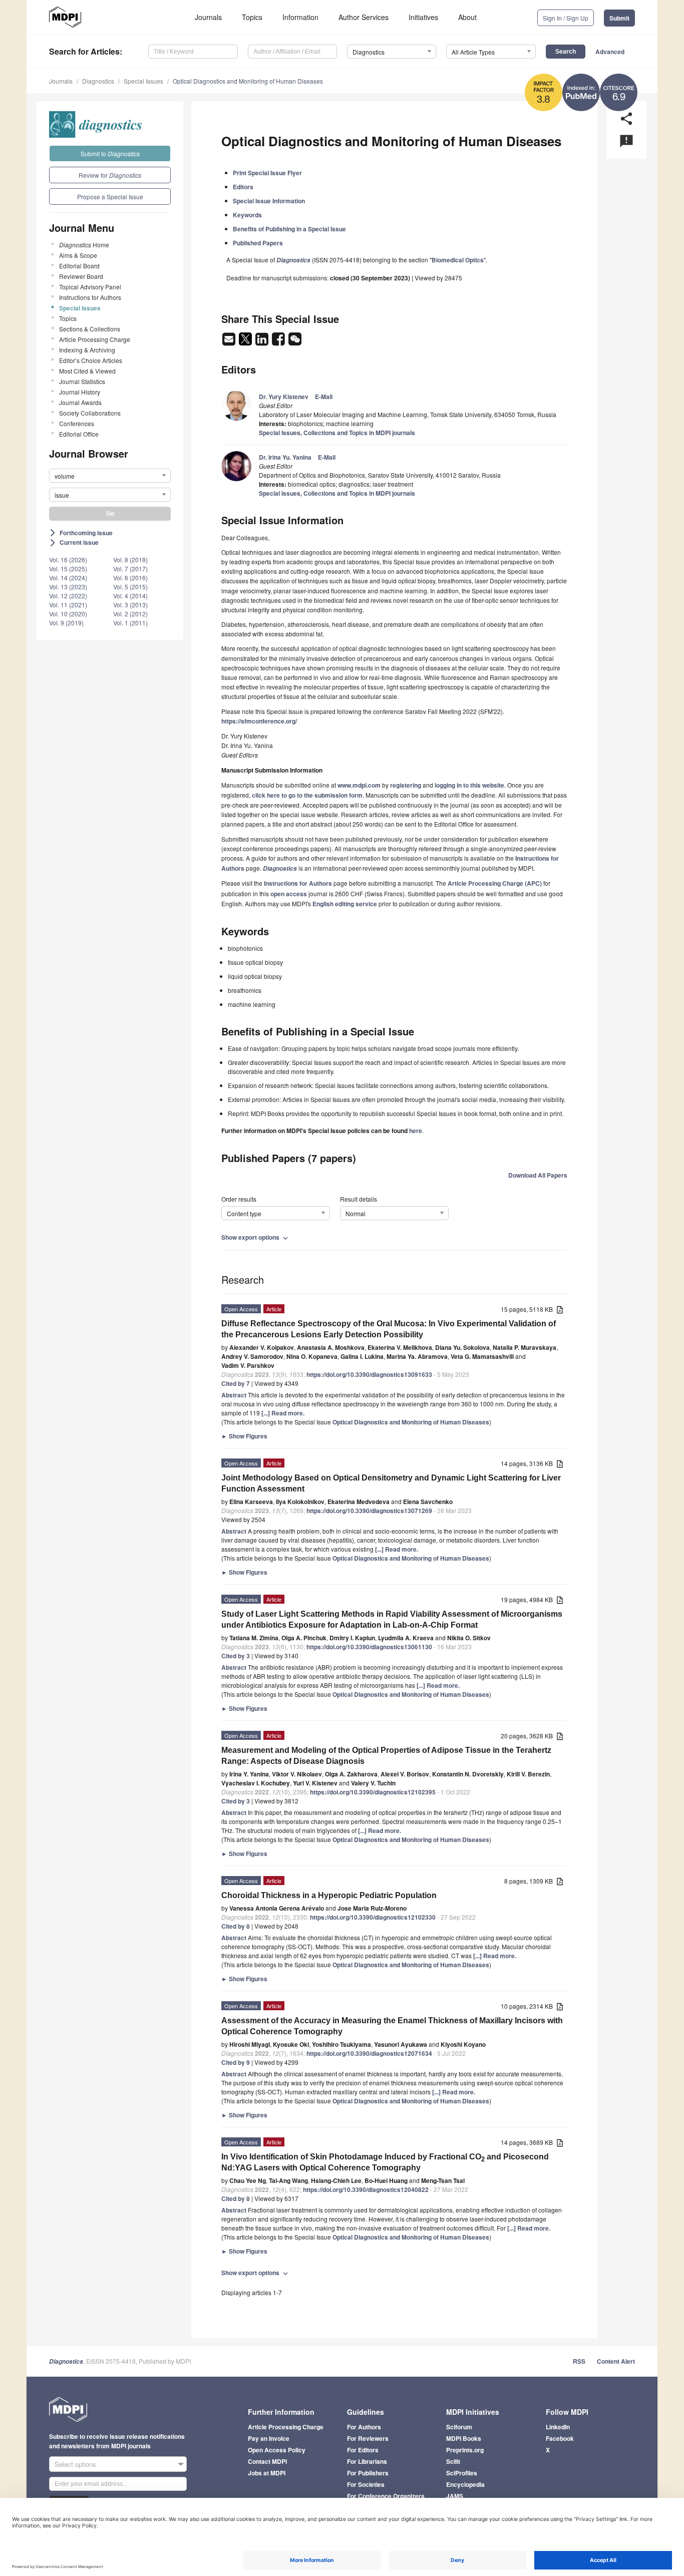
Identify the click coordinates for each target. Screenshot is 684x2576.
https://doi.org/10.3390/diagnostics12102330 (373, 1917)
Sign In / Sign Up (566, 18)
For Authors (364, 2427)
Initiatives (423, 17)
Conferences (77, 423)
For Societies (366, 2484)
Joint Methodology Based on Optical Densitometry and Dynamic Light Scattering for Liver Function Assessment (391, 1483)
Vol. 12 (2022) (68, 596)
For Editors (363, 2450)
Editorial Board (79, 266)
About (467, 17)
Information (300, 17)
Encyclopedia (465, 2484)
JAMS (455, 2496)
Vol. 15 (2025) (68, 569)
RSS (579, 2361)
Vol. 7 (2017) (130, 569)
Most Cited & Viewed (87, 371)
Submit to (110, 153)
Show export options (256, 1237)
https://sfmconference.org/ (259, 721)
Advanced (610, 52)
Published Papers (258, 243)
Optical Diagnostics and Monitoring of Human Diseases (248, 81)
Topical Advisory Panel (90, 287)
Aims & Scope (78, 255)
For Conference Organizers (386, 2496)
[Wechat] (295, 342)
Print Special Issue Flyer (267, 173)
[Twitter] (246, 342)
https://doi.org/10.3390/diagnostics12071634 (369, 2053)
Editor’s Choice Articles (91, 360)
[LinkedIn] (263, 342)
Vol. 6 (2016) (130, 578)
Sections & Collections (90, 329)
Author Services (364, 17)
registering (406, 785)
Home (84, 245)
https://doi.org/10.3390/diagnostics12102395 (373, 1792)
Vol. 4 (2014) (130, 596)
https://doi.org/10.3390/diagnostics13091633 (369, 1374)
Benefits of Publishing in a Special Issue (289, 229)
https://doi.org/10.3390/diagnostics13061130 (369, 1647)
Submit (619, 18)
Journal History (80, 392)
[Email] (230, 342)
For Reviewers (368, 2438)
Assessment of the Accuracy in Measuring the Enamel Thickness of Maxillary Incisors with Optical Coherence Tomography (392, 2026)
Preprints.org (465, 2450)
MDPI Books (464, 2438)
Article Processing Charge (95, 339)
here (416, 1131)
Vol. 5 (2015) (130, 587)
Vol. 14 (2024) (68, 578)
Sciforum (459, 2427)
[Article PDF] (560, 1310)
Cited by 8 (236, 1926)
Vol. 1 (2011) (130, 623)
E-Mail (324, 397)
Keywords (247, 215)
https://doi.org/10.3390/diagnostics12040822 (366, 2189)
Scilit (453, 2461)
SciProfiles (462, 2473)
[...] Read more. (283, 1413)
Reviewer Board (81, 276)
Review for (110, 175)
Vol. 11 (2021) (68, 605)
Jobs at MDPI (267, 2473)
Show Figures (244, 1436)
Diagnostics (98, 81)
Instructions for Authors (90, 297)
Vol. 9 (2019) (66, 623)
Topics (252, 17)
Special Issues (143, 81)
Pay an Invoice (269, 2438)
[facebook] (279, 342)
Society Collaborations (90, 413)
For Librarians (367, 2461)
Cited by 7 (236, 1383)
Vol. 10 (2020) (68, 614)
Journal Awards (80, 402)
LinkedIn (558, 2427)
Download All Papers (538, 1175)
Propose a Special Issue (110, 197)
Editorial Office (79, 434)
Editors (243, 187)
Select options (75, 2464)
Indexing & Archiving (87, 350)
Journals (208, 17)
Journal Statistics (82, 381)
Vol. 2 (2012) (130, 614)
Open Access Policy (277, 2450)
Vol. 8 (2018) (130, 560)
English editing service (345, 904)
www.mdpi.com (359, 785)
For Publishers (368, 2473)
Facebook (560, 2438)
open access (289, 894)
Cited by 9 (236, 2062)
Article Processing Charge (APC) (495, 883)
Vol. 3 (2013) (130, 605)
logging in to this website (469, 785)
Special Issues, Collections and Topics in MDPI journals (337, 433)
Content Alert (616, 2361)
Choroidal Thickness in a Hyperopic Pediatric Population (329, 1895)
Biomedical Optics (458, 260)
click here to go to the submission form (307, 795)
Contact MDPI (267, 2461)
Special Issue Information (269, 201)
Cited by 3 (236, 1656)
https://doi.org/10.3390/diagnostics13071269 (369, 1511)
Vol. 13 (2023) (68, 587)
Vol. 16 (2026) (68, 560)
